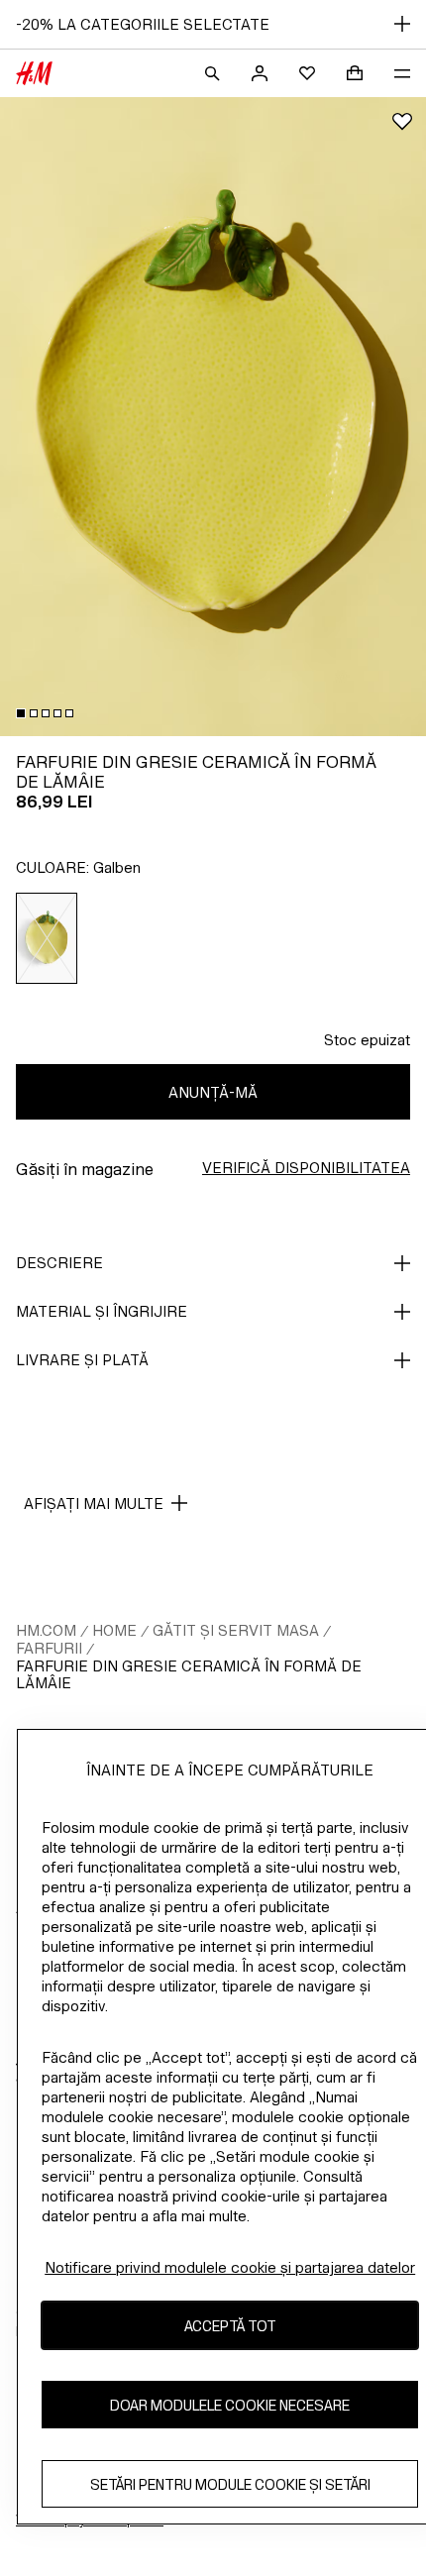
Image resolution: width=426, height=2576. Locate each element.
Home (114, 1630)
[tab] (21, 713)
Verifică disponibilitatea (306, 1168)
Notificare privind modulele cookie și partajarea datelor (230, 2267)
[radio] (47, 938)
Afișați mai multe (94, 1503)
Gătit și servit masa (236, 1630)
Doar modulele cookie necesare (230, 2405)
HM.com (46, 1630)
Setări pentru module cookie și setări (230, 2484)
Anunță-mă (213, 1092)
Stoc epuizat (367, 1040)
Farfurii (49, 1648)
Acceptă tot (230, 2326)
